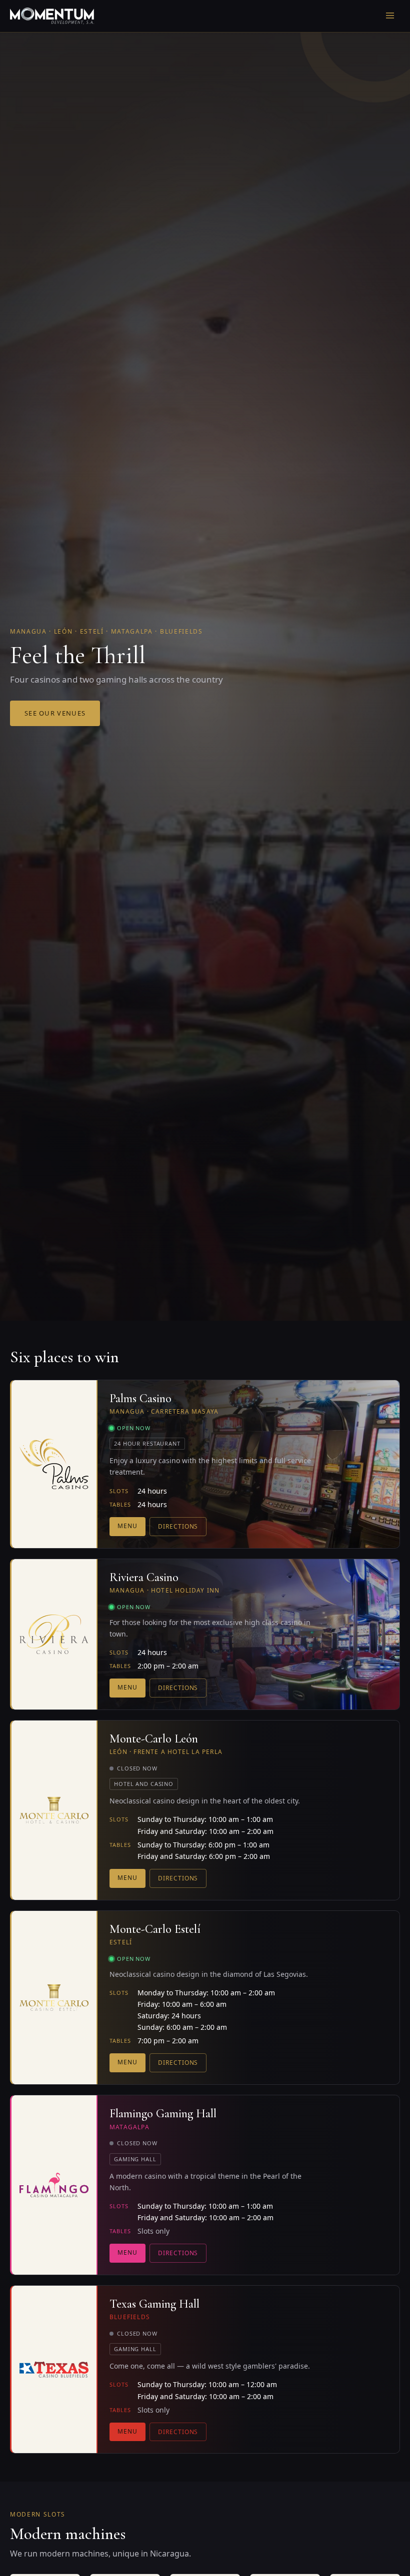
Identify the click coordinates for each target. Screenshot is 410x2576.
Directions (178, 1526)
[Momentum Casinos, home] (52, 16)
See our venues (55, 713)
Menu (127, 1526)
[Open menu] (390, 16)
